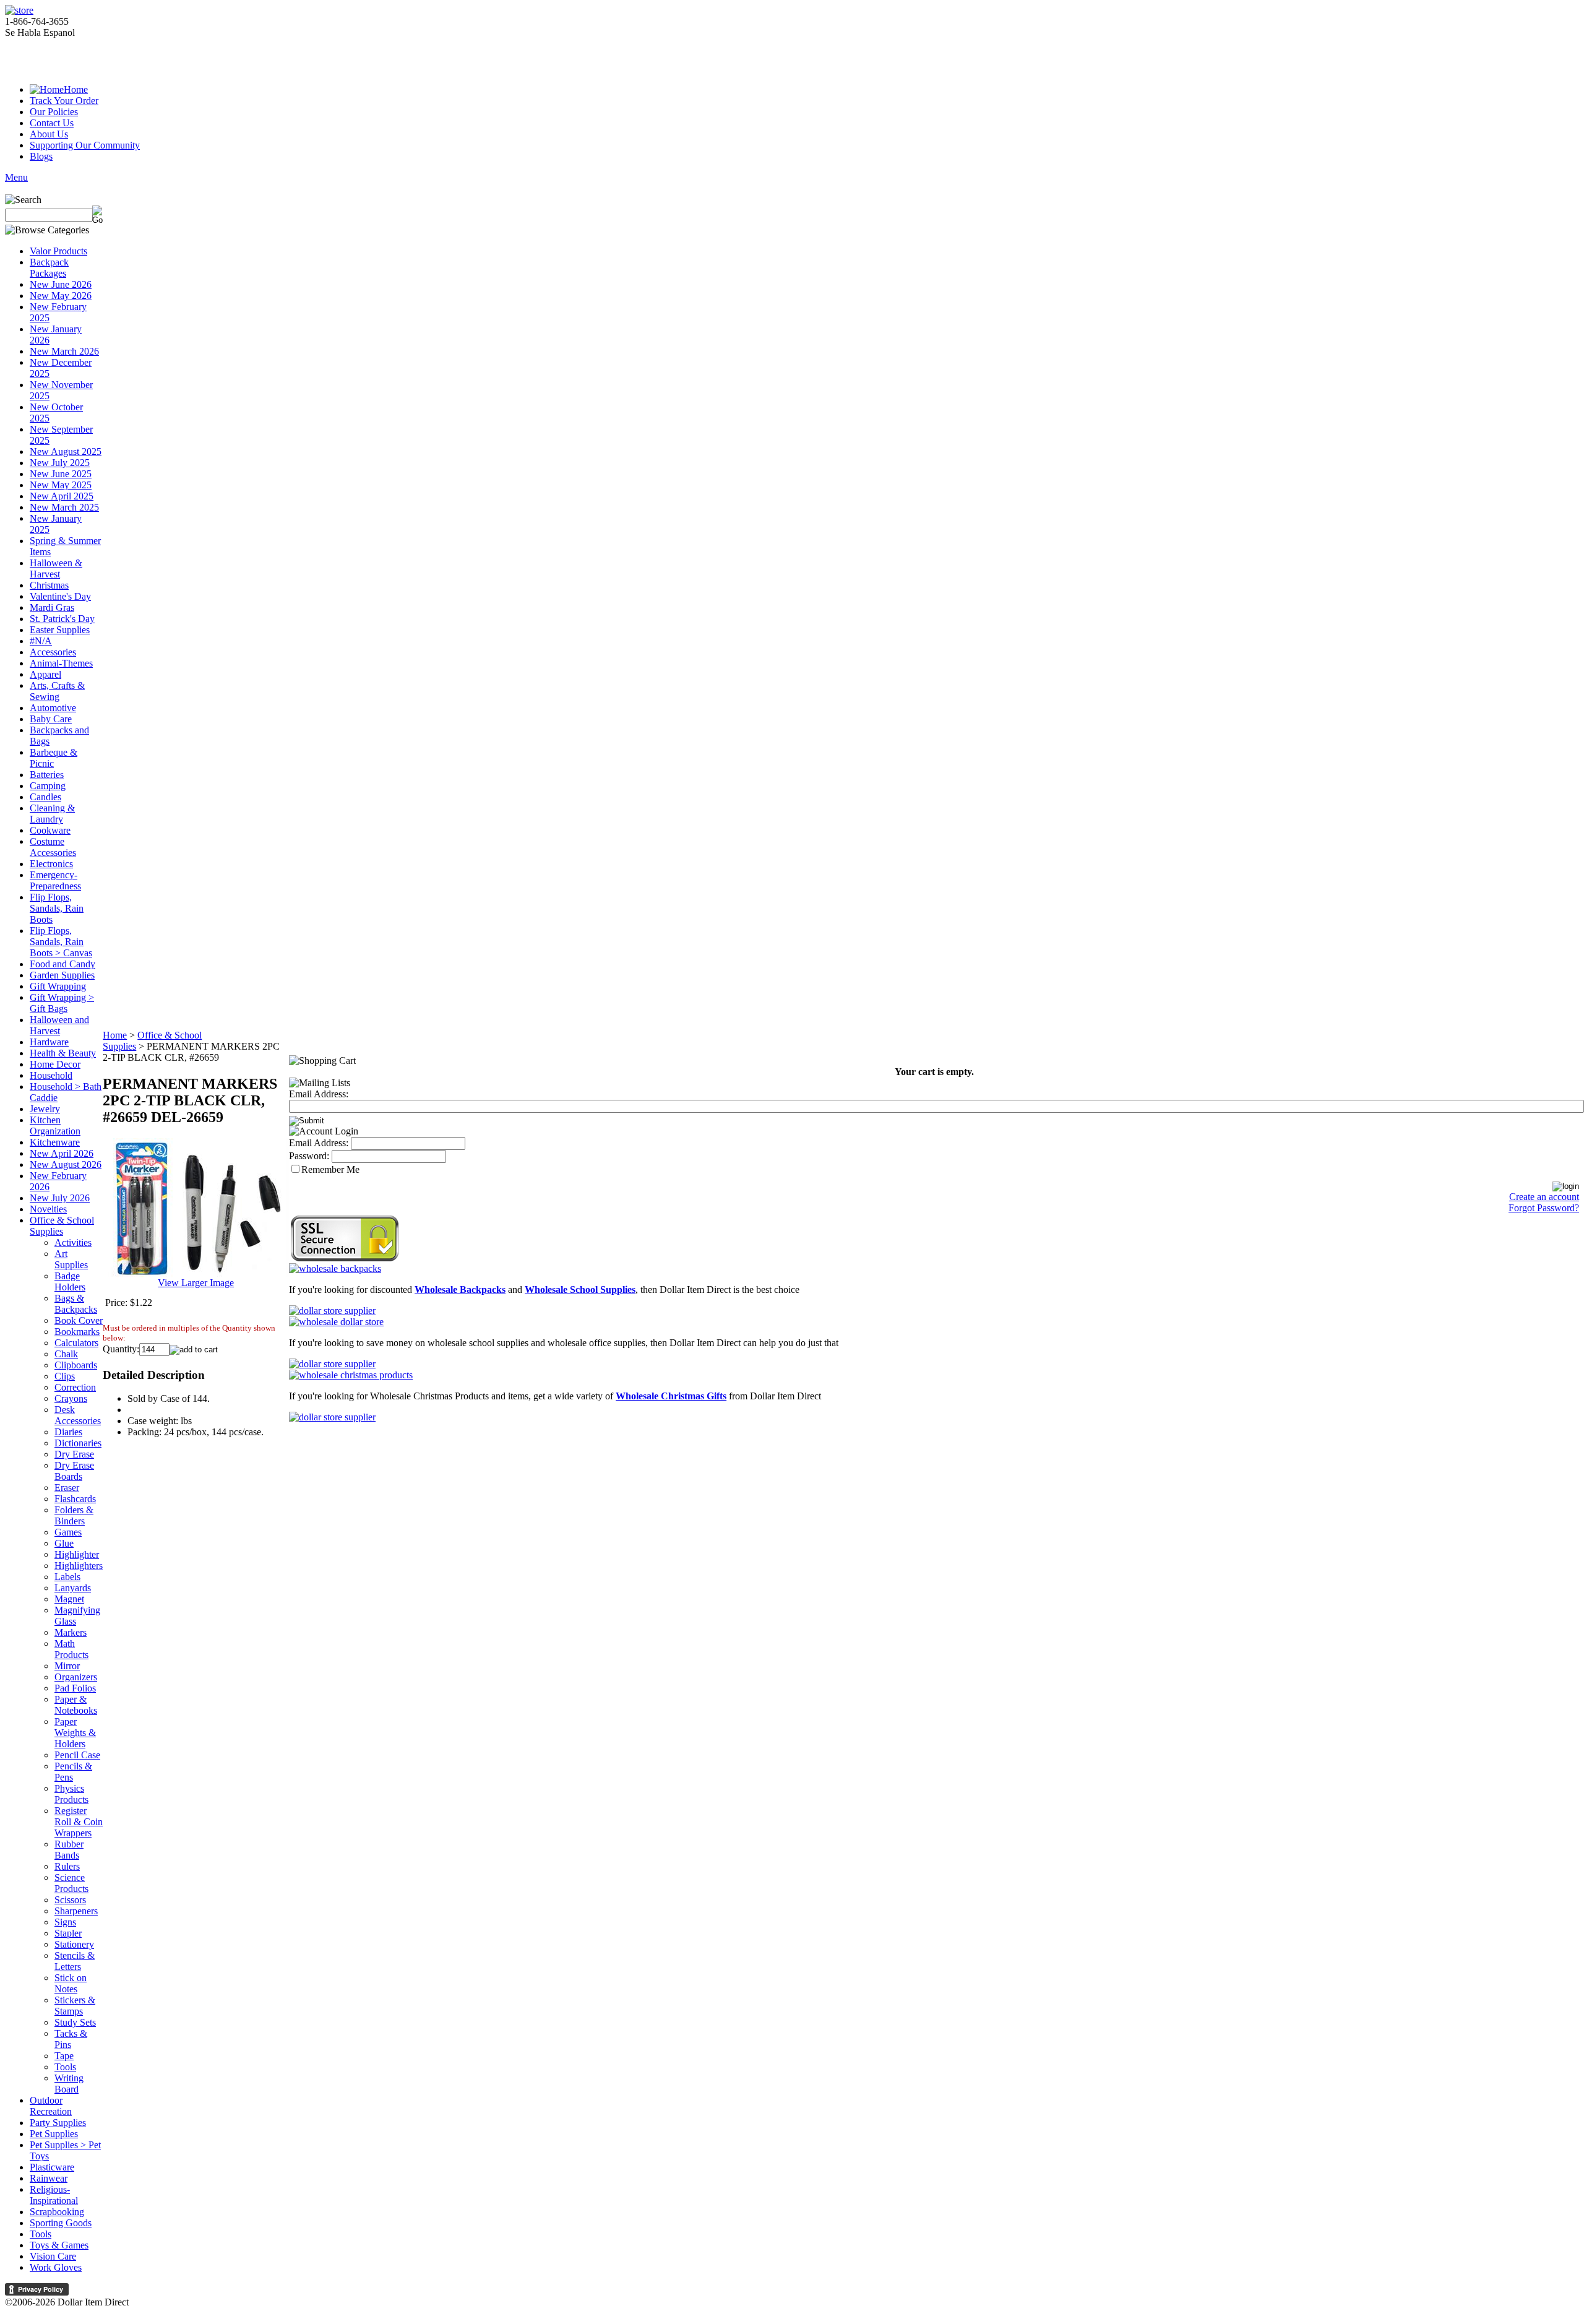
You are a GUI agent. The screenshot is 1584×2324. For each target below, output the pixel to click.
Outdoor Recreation (51, 2106)
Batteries (47, 775)
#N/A (41, 641)
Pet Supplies (54, 2134)
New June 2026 (61, 284)
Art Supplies (71, 1259)
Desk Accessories (78, 1415)
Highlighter (77, 1554)
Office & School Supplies (62, 1226)
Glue (64, 1543)
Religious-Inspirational (54, 2195)
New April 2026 (62, 1153)
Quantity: (121, 1349)
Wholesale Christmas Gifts (671, 1396)
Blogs (41, 156)
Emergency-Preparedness (55, 880)
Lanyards (73, 1588)
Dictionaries (78, 1443)
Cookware (50, 830)
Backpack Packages (49, 268)
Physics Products (71, 1794)
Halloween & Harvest (56, 568)
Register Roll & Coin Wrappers (79, 1822)
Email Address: (319, 1094)
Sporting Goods (61, 2223)
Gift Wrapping (58, 986)
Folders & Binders (74, 1515)
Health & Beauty (63, 1053)
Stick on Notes (71, 1983)
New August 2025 (66, 451)
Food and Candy (62, 964)
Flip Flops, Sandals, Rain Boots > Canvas (61, 942)
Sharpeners (76, 1911)
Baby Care (51, 719)
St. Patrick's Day (62, 619)
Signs (65, 1922)
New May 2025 (61, 485)
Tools (65, 2067)
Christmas (49, 585)
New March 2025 (64, 507)
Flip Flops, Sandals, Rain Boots (57, 908)
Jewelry (45, 1109)
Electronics (51, 864)
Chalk (66, 1354)
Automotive (53, 708)
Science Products (71, 1883)
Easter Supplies (60, 630)
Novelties (48, 1209)
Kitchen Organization (55, 1125)
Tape (64, 2056)
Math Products (71, 1649)
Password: (309, 1156)
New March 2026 (64, 351)
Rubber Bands (69, 1850)
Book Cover (79, 1320)
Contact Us (52, 123)
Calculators (76, 1343)
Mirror (67, 1666)
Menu (16, 177)
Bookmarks (77, 1332)
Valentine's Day (60, 596)
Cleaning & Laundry (52, 814)
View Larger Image (196, 1283)
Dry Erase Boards (74, 1471)
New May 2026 (61, 296)
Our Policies (54, 112)
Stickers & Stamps (75, 2006)
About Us (49, 134)
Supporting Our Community (85, 145)
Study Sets (75, 2022)
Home (76, 89)
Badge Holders (70, 1281)
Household (51, 1075)
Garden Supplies (62, 975)
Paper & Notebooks (76, 1705)
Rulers (67, 1866)
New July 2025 (60, 463)
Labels (67, 1577)
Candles (45, 797)
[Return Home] (19, 10)
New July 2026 (60, 1198)
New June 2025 (61, 474)
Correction (75, 1387)
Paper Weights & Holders (75, 1733)
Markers (71, 1632)
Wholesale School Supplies (580, 1289)
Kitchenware (55, 1142)
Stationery (74, 1944)
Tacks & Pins (71, 2039)
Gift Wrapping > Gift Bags (62, 1003)
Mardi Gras (52, 607)
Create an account (1544, 1197)
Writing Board (69, 2084)
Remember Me (330, 1169)
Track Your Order (64, 101)
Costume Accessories (53, 847)
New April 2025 (62, 496)
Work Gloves (56, 2267)
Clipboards (76, 1365)
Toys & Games (59, 2245)
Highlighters (79, 1566)
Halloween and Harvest (59, 1025)
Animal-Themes (61, 663)
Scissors (70, 1900)
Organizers (76, 1677)
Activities (73, 1242)
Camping (48, 786)
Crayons (71, 1398)
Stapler (68, 1933)
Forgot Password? (1544, 1208)
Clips (65, 1376)
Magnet (69, 1599)
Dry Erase (74, 1454)
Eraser (67, 1488)
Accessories (53, 652)
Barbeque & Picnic (54, 758)
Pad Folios (75, 1688)
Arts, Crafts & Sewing (57, 691)
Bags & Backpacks (76, 1304)
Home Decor (55, 1064)
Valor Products (58, 251)
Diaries (68, 1432)
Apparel (45, 674)
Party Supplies (58, 2123)
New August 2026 (66, 1164)
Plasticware (52, 2167)
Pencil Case (77, 1755)
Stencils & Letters (75, 1961)
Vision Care (53, 2256)
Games (68, 1532)
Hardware (49, 1042)
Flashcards (75, 1499)
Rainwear (49, 2178)
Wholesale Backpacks (460, 1289)
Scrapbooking (57, 2212)
